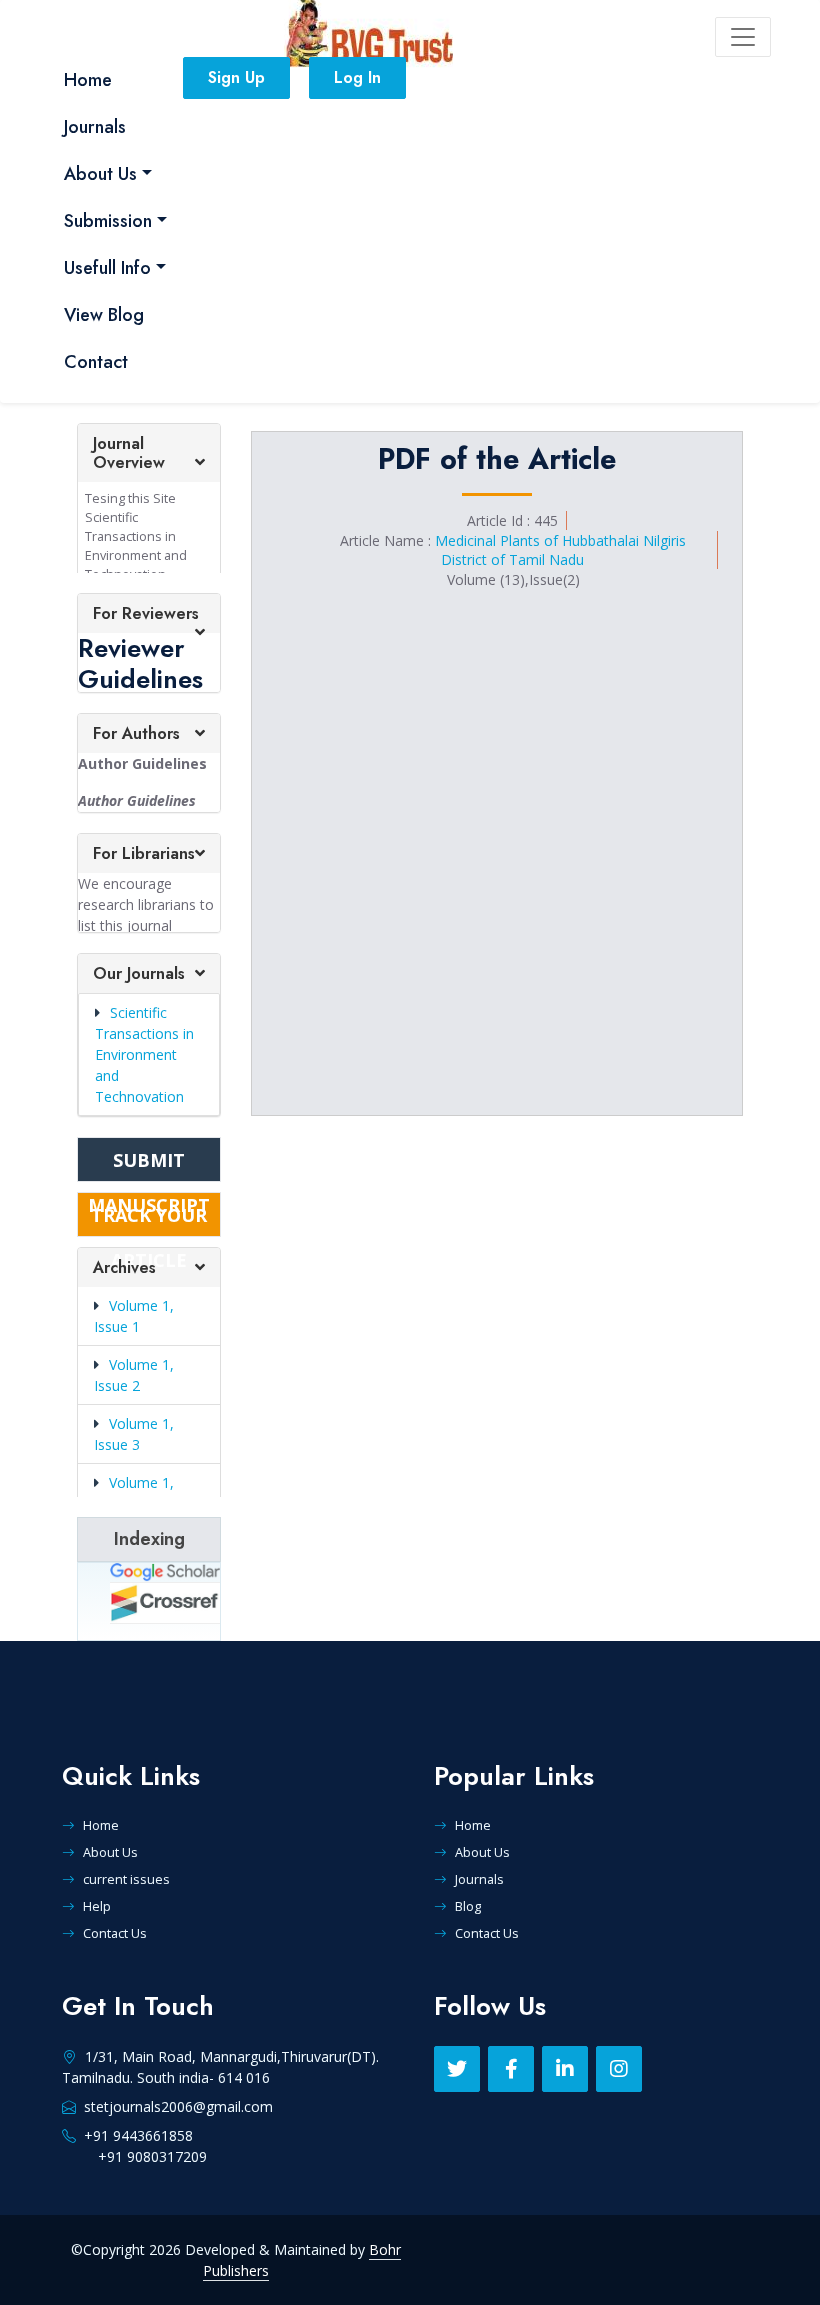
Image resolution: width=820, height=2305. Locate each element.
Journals (95, 127)
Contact (96, 362)
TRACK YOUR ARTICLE (149, 1220)
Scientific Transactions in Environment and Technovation (144, 1054)
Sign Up (236, 77)
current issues (126, 1879)
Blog (468, 1906)
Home (88, 80)
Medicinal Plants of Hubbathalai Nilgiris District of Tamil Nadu (560, 550)
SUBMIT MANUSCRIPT (149, 1165)
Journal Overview (129, 453)
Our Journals (139, 973)
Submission (108, 221)
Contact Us (115, 1933)
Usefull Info (107, 268)
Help (97, 1906)
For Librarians (144, 853)
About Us (100, 174)
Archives (124, 1267)
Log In (357, 77)
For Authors (136, 733)
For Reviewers (146, 613)
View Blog (104, 315)
